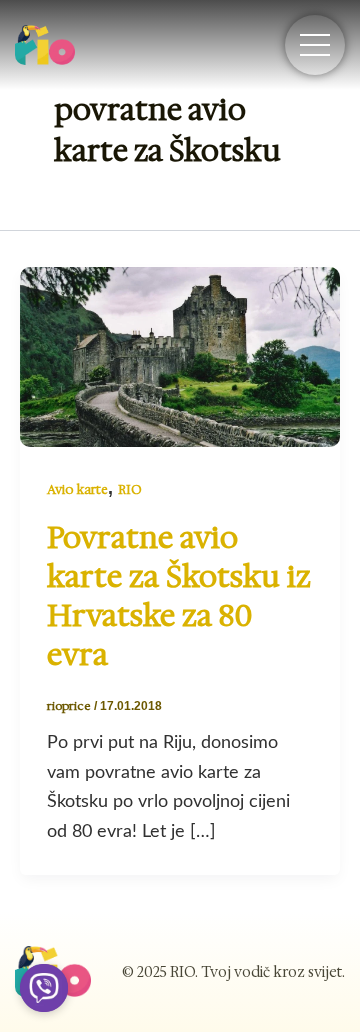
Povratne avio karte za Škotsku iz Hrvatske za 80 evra (179, 596)
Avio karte (77, 489)
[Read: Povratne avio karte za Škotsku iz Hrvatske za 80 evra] (180, 355)
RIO (130, 489)
